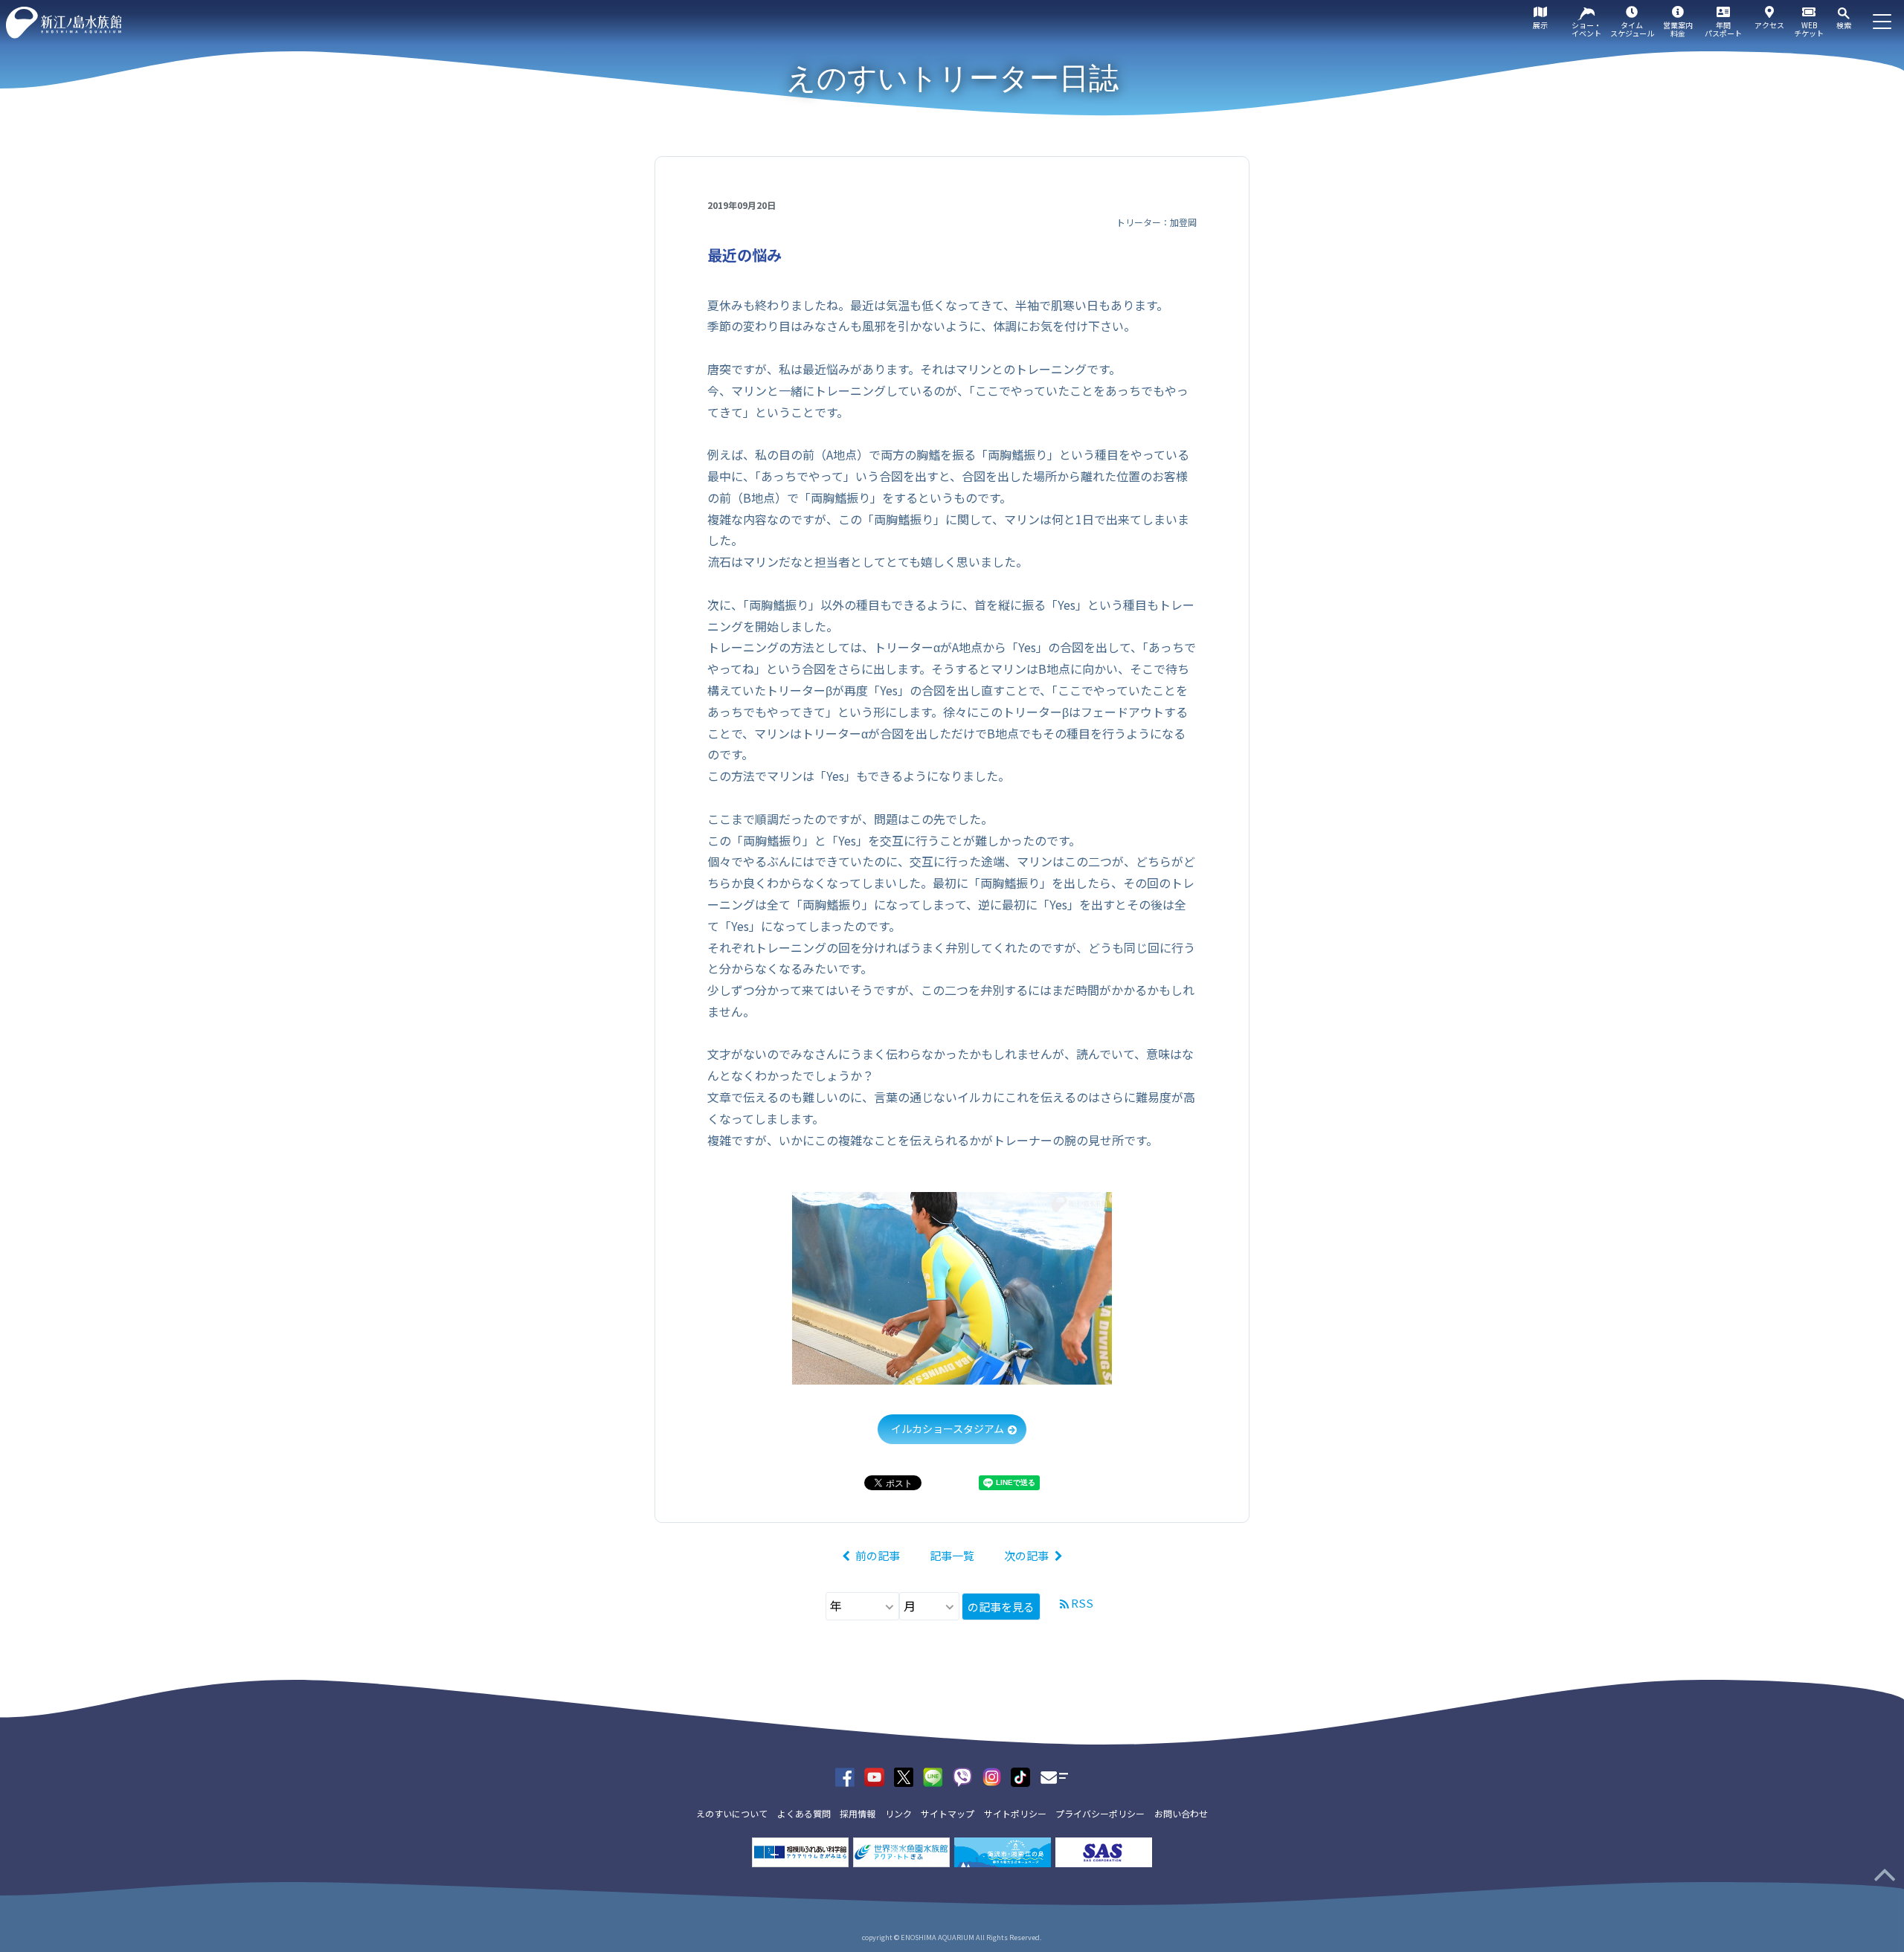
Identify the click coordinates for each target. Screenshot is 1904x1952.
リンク (898, 1813)
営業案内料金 (1678, 29)
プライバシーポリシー (1100, 1813)
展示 (1540, 25)
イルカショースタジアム (948, 1428)
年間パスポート (1723, 29)
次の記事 (1026, 1555)
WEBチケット (1809, 29)
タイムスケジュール (1632, 29)
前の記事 (878, 1555)
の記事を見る (1001, 1607)
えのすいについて (732, 1813)
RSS (1082, 1603)
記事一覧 (952, 1555)
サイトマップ (948, 1813)
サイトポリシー (1015, 1813)
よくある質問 (804, 1813)
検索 (1844, 25)
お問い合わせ (1181, 1813)
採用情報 (858, 1813)
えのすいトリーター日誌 (952, 78)
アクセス (1769, 25)
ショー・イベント (1586, 29)
